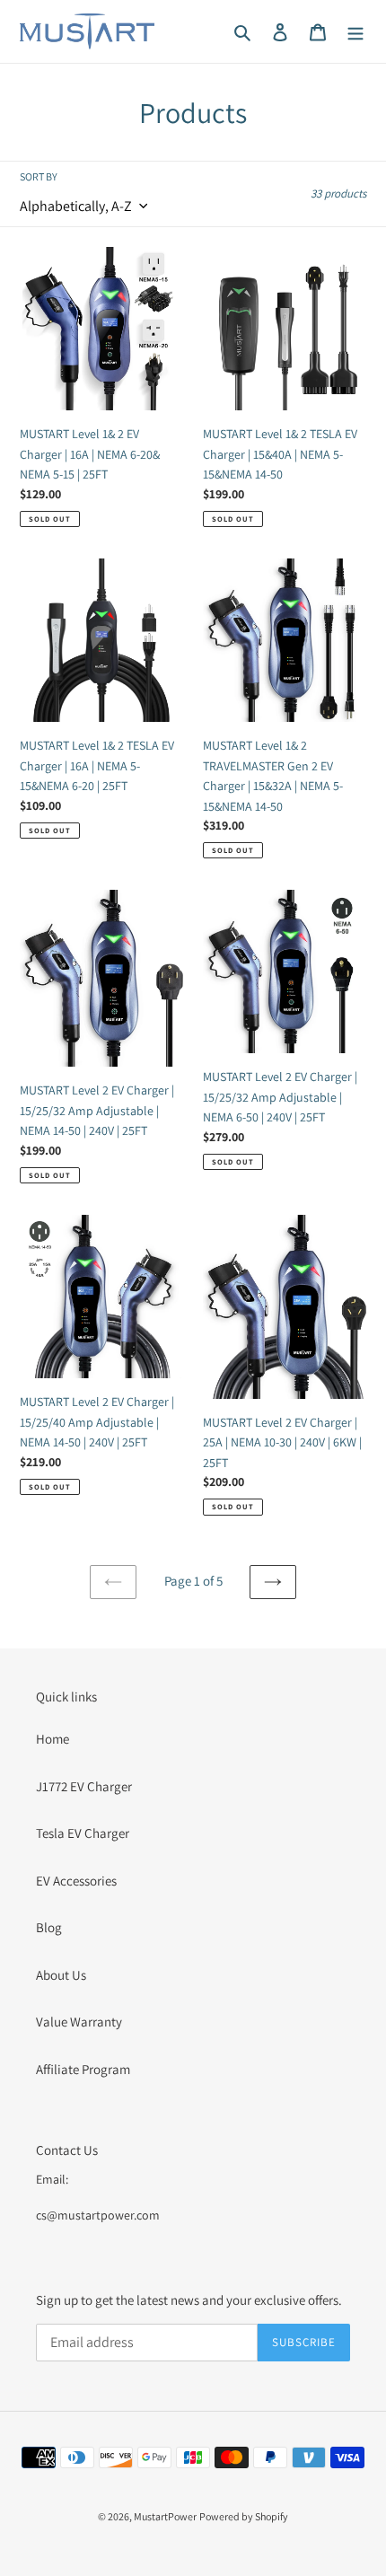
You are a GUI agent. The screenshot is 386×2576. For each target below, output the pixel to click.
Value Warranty (79, 2022)
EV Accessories (76, 1881)
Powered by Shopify (244, 2516)
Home (53, 1739)
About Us (61, 1975)
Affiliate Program (83, 2069)
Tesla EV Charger (83, 1833)
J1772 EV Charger (84, 1786)
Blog (49, 1927)
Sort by (39, 176)
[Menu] (355, 32)
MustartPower (165, 2516)
